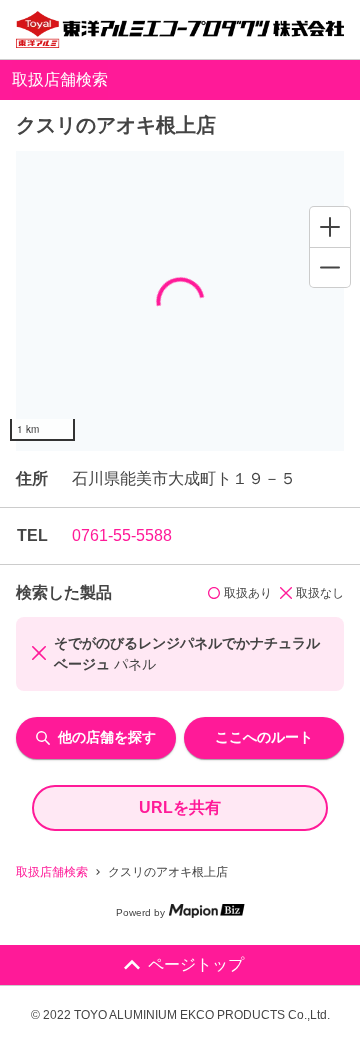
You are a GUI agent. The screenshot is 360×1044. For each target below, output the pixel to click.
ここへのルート (264, 737)
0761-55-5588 (122, 535)
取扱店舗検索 (52, 872)
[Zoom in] (330, 227)
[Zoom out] (330, 267)
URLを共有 (180, 807)
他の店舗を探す (107, 737)
